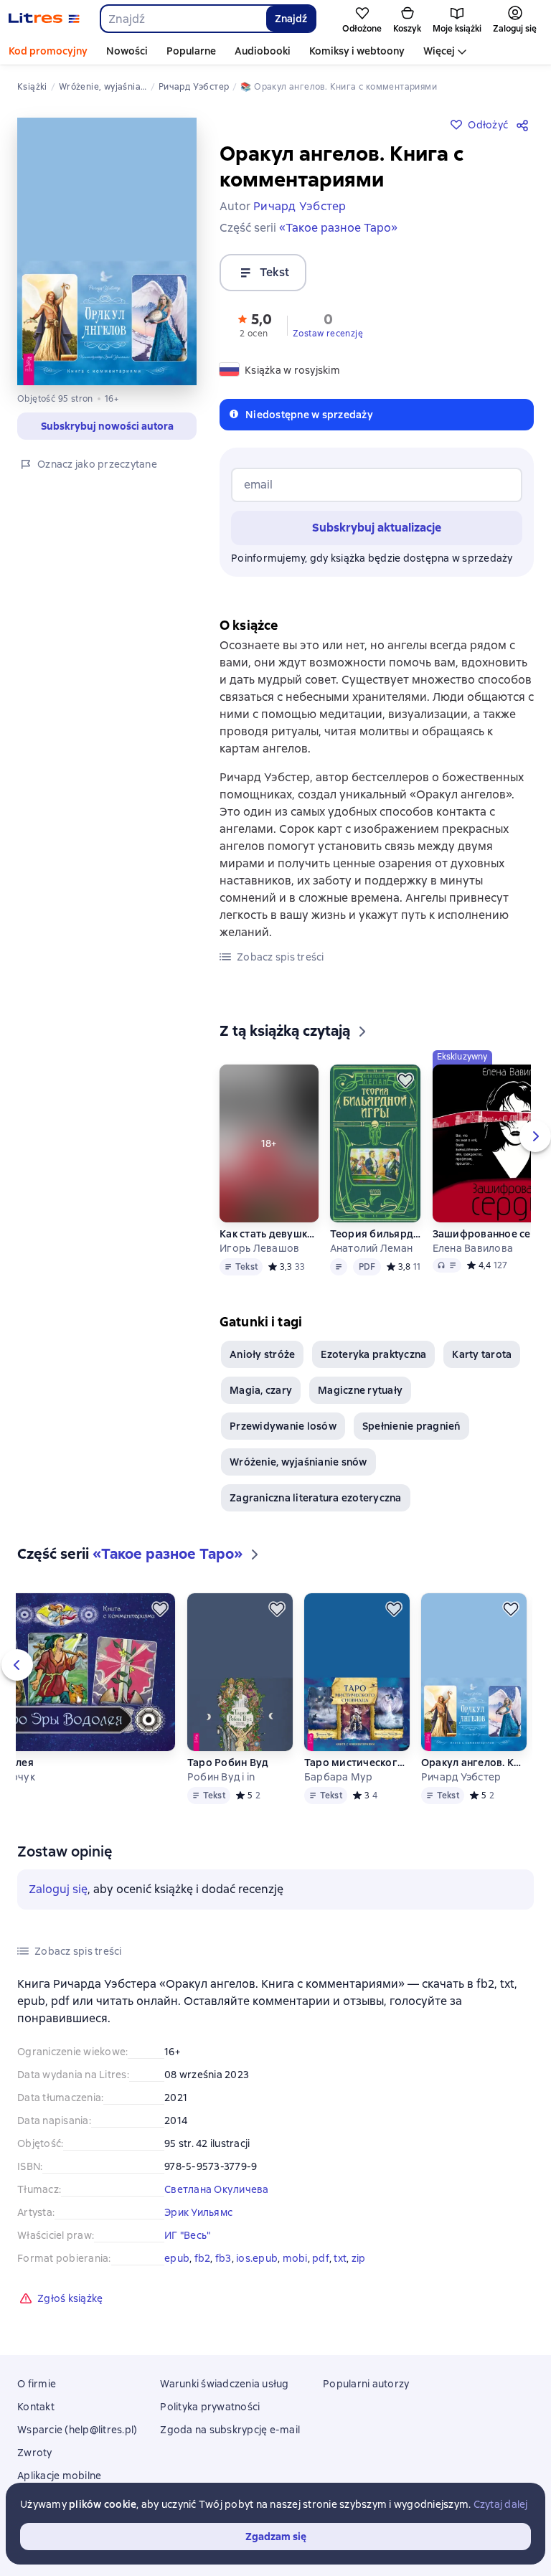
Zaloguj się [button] (58, 1889)
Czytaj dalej (501, 2504)
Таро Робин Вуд (228, 1763)
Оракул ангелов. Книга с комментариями (474, 1763)
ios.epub (257, 2258)
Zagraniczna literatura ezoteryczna (316, 1498)
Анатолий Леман (372, 1248)
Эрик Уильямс (198, 2212)
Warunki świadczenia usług (224, 2384)
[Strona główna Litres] (44, 19)
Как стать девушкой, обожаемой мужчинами (268, 1234)
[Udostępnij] (525, 125)
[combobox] (183, 19)
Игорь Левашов (259, 1248)
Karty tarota (482, 1354)
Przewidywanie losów (283, 1426)
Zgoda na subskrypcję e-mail (230, 2430)
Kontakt (36, 2407)
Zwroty (35, 2453)
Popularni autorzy (366, 2384)
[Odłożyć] (405, 1080)
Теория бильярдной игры (376, 1234)
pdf (321, 2258)
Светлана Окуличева (217, 2189)
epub (177, 2258)
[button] (254, 324)
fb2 (203, 2258)
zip (359, 2258)
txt (340, 2258)
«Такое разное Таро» (338, 228)
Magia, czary (261, 1390)
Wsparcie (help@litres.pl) (77, 2430)
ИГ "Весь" (187, 2235)
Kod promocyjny (48, 51)
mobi (295, 2258)
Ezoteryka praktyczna (373, 1354)
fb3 (223, 2258)
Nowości (127, 51)
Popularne (191, 51)
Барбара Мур (339, 1777)
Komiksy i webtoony (357, 51)
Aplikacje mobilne (59, 2476)
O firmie (37, 2384)
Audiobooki (263, 51)
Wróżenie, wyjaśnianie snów (298, 1462)
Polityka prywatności (210, 2407)
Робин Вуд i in (221, 1777)
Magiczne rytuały (360, 1390)
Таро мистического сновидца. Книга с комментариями (357, 1763)
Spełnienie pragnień (411, 1426)
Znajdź (291, 19)
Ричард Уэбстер (461, 1777)
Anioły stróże (262, 1354)
